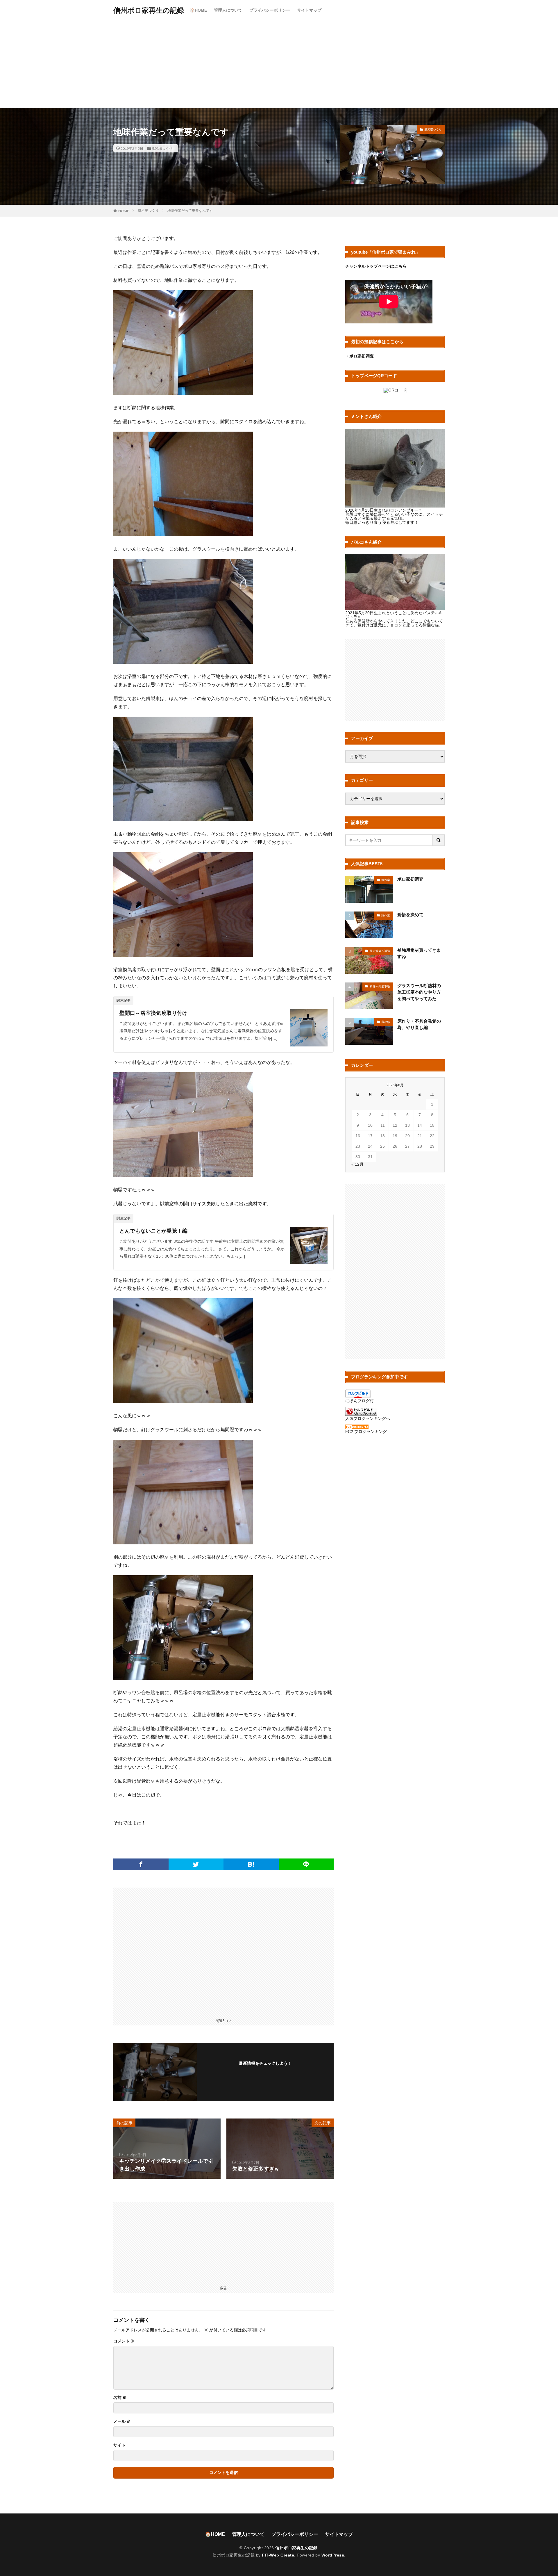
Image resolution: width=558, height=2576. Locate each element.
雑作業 (386, 880)
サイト (119, 2445)
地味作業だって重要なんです (190, 211)
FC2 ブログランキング (366, 1432)
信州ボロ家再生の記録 (149, 10)
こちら (400, 266)
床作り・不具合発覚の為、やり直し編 (419, 1024)
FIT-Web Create (278, 2555)
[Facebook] (141, 1864)
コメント (124, 2341)
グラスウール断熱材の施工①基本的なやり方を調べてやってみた (419, 992)
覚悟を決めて (410, 915)
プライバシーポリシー (270, 10)
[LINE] (306, 1864)
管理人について (228, 10)
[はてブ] (251, 1864)
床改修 (386, 1022)
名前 (120, 2397)
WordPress (333, 2555)
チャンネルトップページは (370, 266)
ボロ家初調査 (410, 879)
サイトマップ (309, 10)
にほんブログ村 (360, 1401)
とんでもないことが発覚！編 (153, 1231)
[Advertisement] (279, 64)
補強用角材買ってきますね (419, 953)
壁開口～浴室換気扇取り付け (153, 1013)
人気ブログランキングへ (368, 1418)
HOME (124, 211)
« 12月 (357, 1164)
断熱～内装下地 (380, 986)
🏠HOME (198, 10)
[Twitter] (196, 1864)
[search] (439, 840)
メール (122, 2421)
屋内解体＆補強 (380, 951)
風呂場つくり (162, 148)
